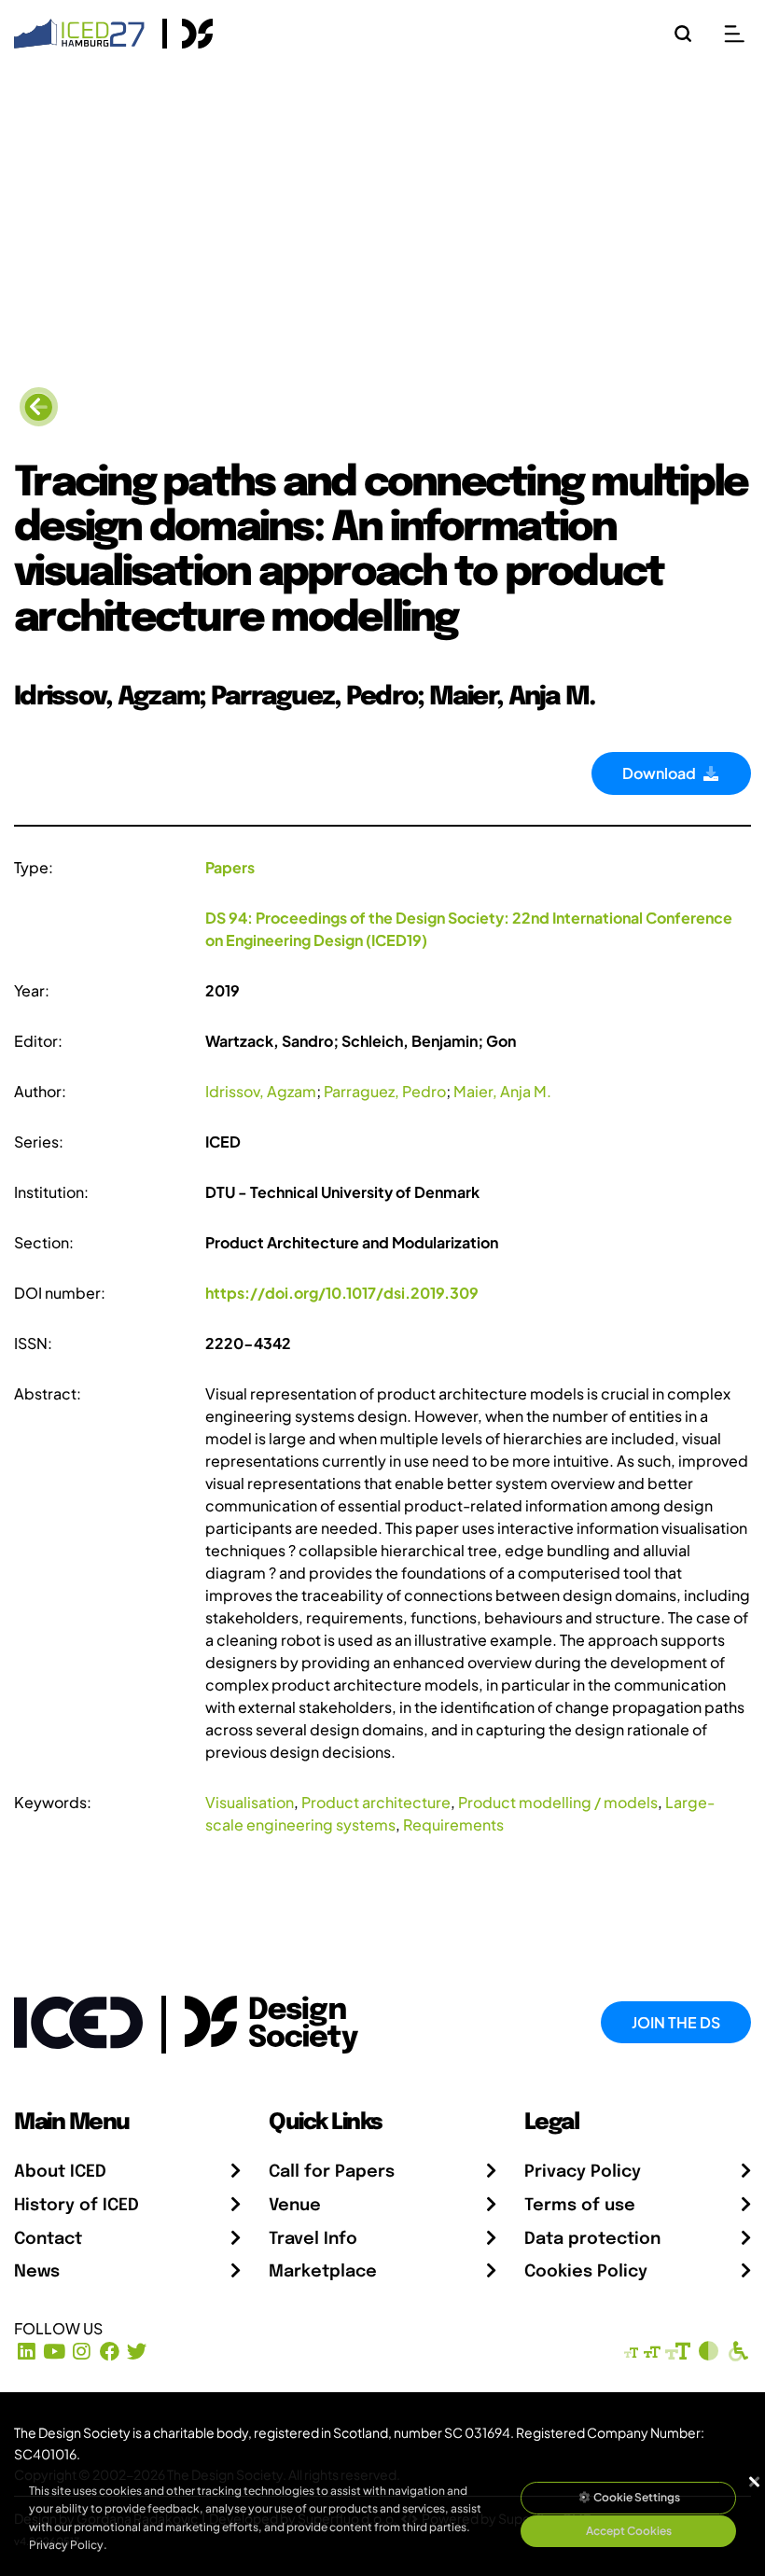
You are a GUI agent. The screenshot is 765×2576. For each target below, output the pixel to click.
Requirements (453, 1824)
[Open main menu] (734, 34)
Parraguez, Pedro (385, 1091)
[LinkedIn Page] (27, 2351)
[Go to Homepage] (79, 31)
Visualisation (250, 1802)
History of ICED (76, 2206)
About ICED (60, 2172)
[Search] (683, 34)
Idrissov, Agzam (261, 1091)
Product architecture (376, 1802)
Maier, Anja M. (502, 1091)
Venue (295, 2206)
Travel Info (313, 2239)
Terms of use (580, 2206)
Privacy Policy (583, 2172)
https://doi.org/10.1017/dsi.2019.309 (342, 1293)
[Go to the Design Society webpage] (250, 2020)
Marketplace (323, 2272)
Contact (48, 2239)
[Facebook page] (110, 2351)
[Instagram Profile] (82, 2351)
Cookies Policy (586, 2272)
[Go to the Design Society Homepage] (188, 34)
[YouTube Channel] (55, 2351)
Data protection (592, 2239)
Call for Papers (332, 2172)
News (37, 2272)
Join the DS (676, 2022)
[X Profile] (138, 2351)
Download (662, 773)
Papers (230, 867)
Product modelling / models (558, 1802)
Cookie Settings (636, 2497)
